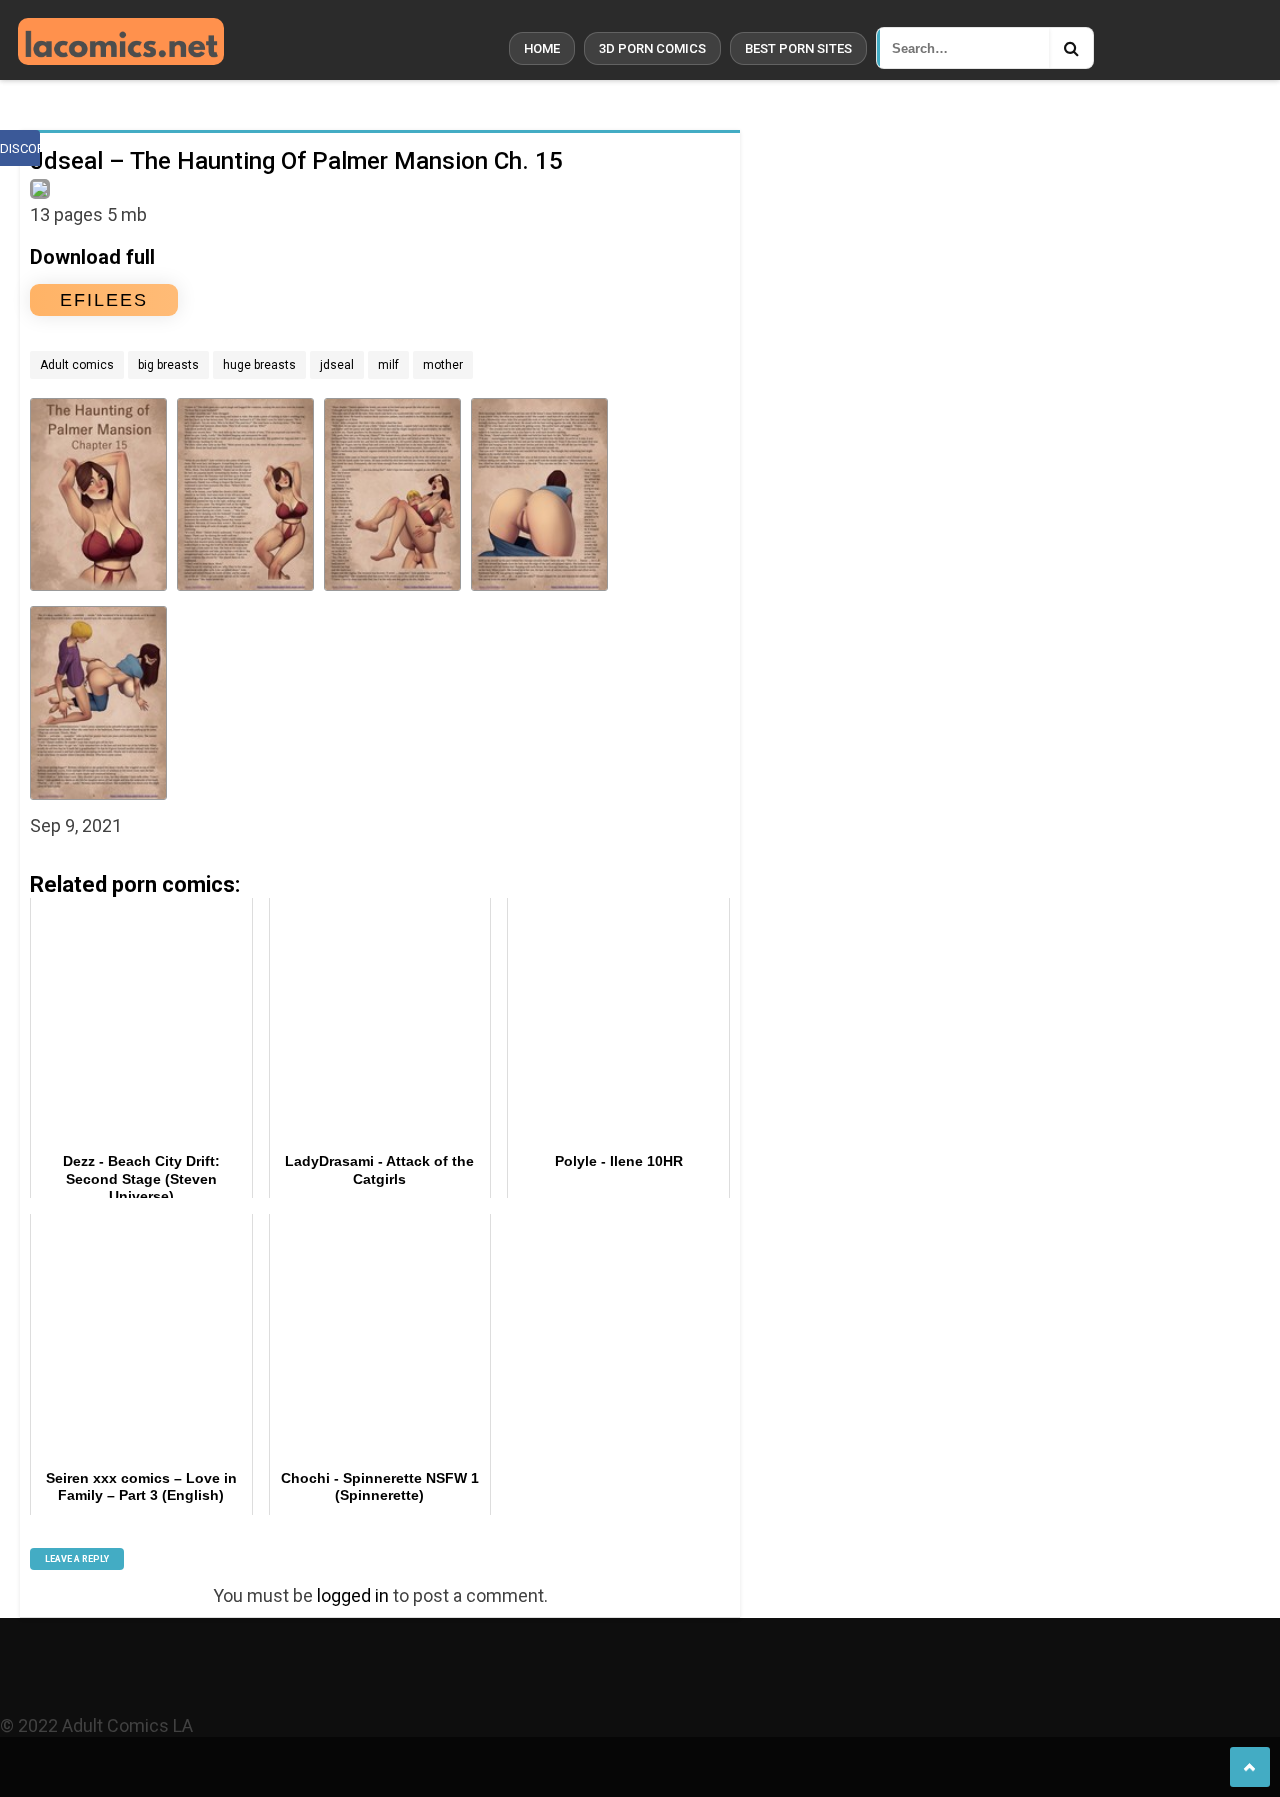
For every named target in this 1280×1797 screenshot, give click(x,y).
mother (443, 365)
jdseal (337, 365)
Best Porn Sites (798, 48)
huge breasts (259, 365)
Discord (20, 148)
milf (388, 365)
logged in (353, 1595)
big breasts (168, 365)
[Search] (1071, 48)
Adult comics (77, 365)
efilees (104, 300)
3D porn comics (652, 48)
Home (542, 48)
